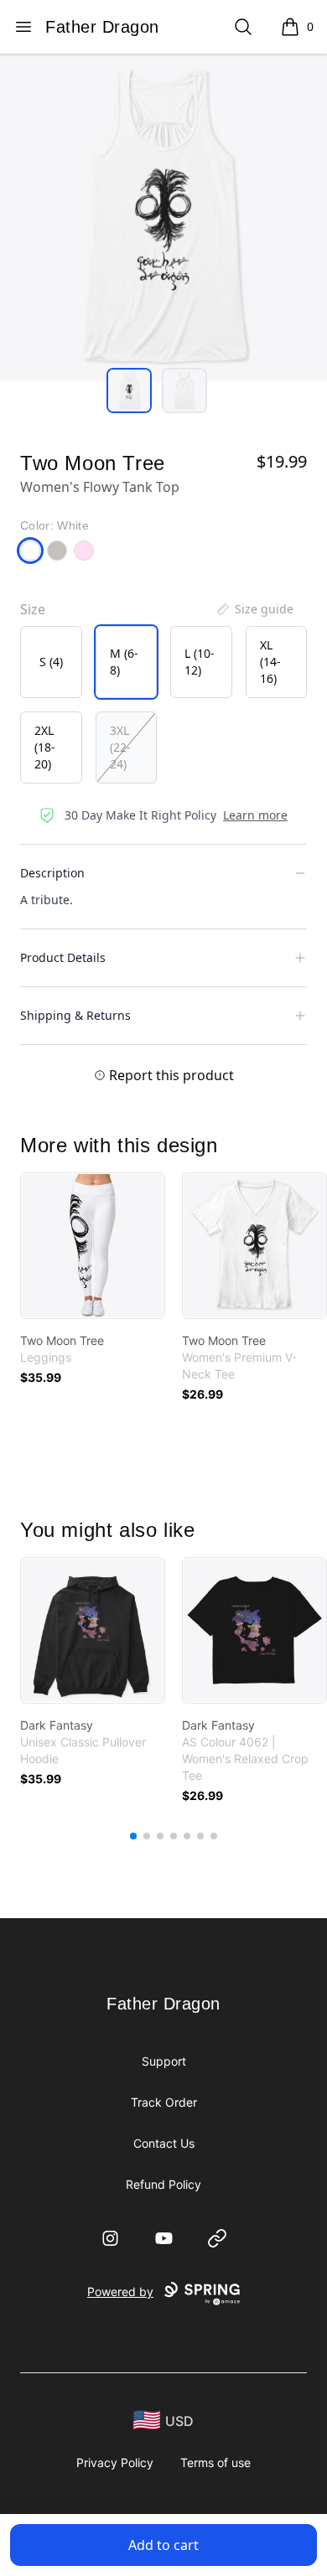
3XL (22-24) (120, 747)
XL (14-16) (270, 662)
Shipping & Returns (75, 1015)
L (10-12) (200, 662)
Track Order (164, 2102)
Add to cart (163, 2545)
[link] (93, 1246)
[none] (254, 609)
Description (52, 873)
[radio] (51, 662)
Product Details (63, 957)
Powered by (120, 2292)
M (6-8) (124, 662)
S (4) (51, 662)
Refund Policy (163, 2184)
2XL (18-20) (45, 747)
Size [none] (33, 609)
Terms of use (215, 2462)
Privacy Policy (115, 2462)
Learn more (255, 815)
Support (164, 2061)
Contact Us (164, 2143)
